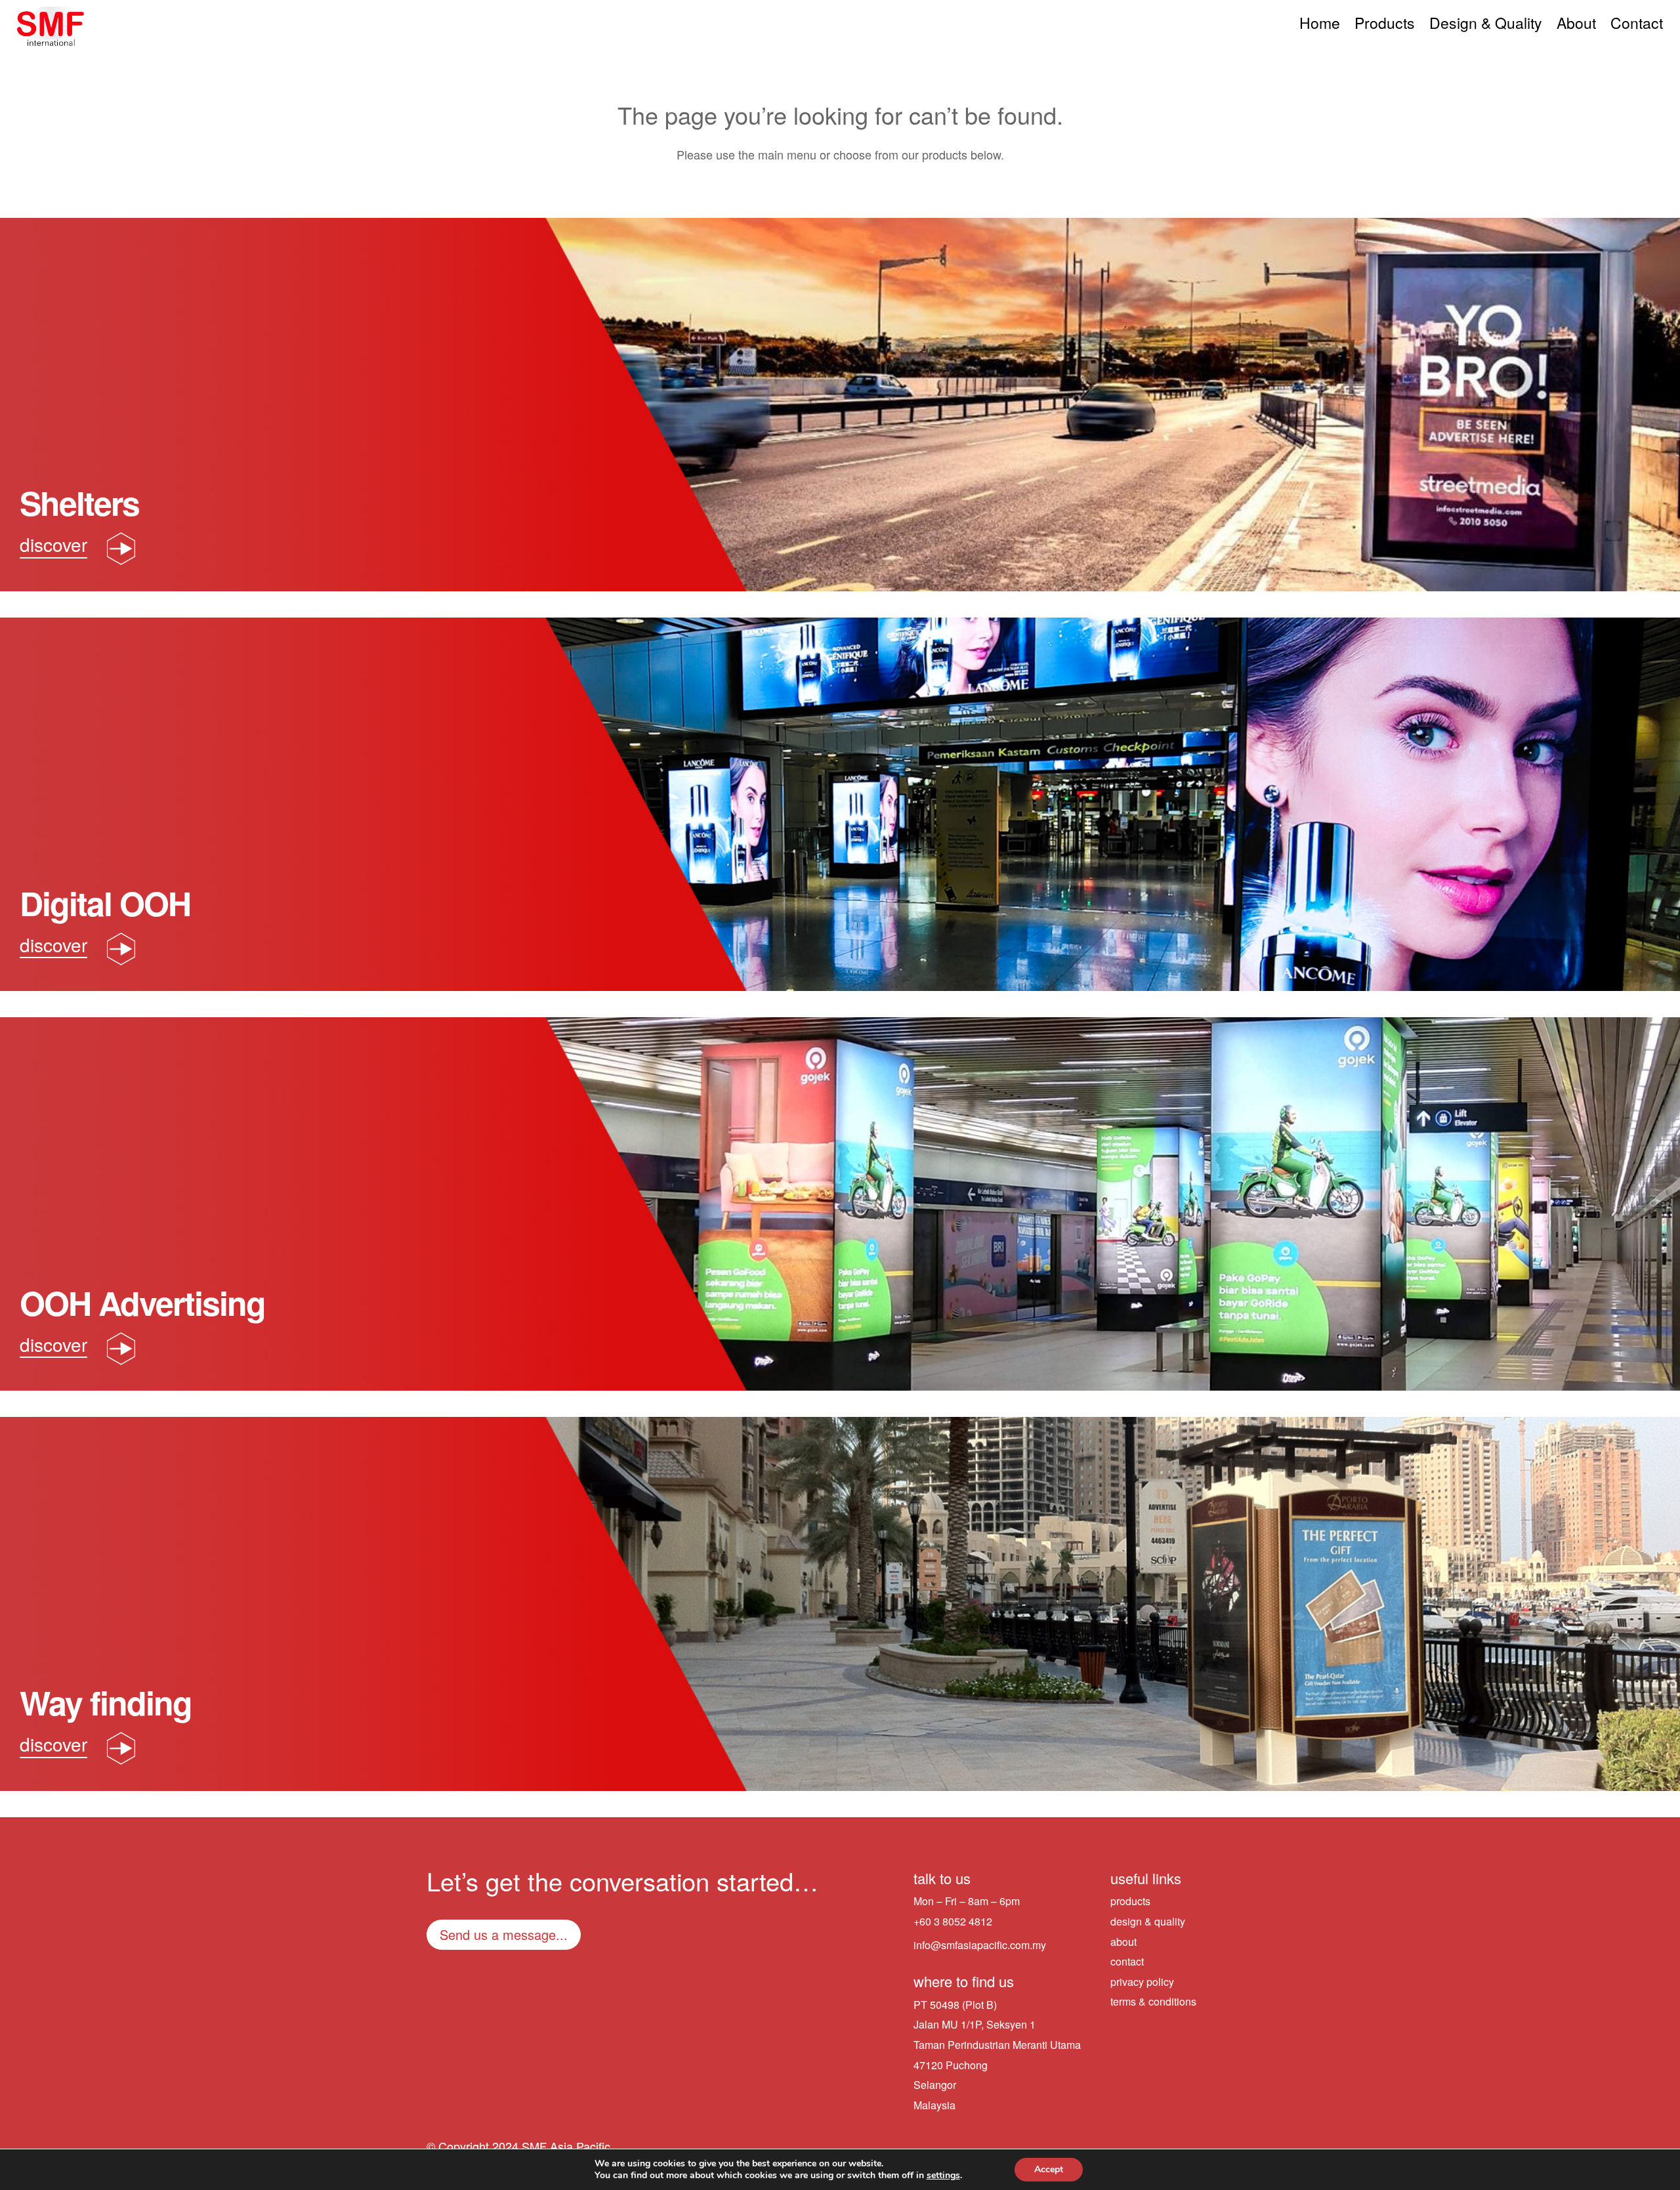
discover (53, 544)
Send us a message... (504, 1934)
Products (1385, 26)
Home (1320, 26)
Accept (1049, 2169)
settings (943, 2176)
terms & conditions (1153, 2001)
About (1576, 26)
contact (1127, 1961)
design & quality (1148, 1921)
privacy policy (1142, 1982)
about (1123, 1942)
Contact (1637, 26)
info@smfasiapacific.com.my (980, 1945)
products (1130, 1901)
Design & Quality (1486, 26)
